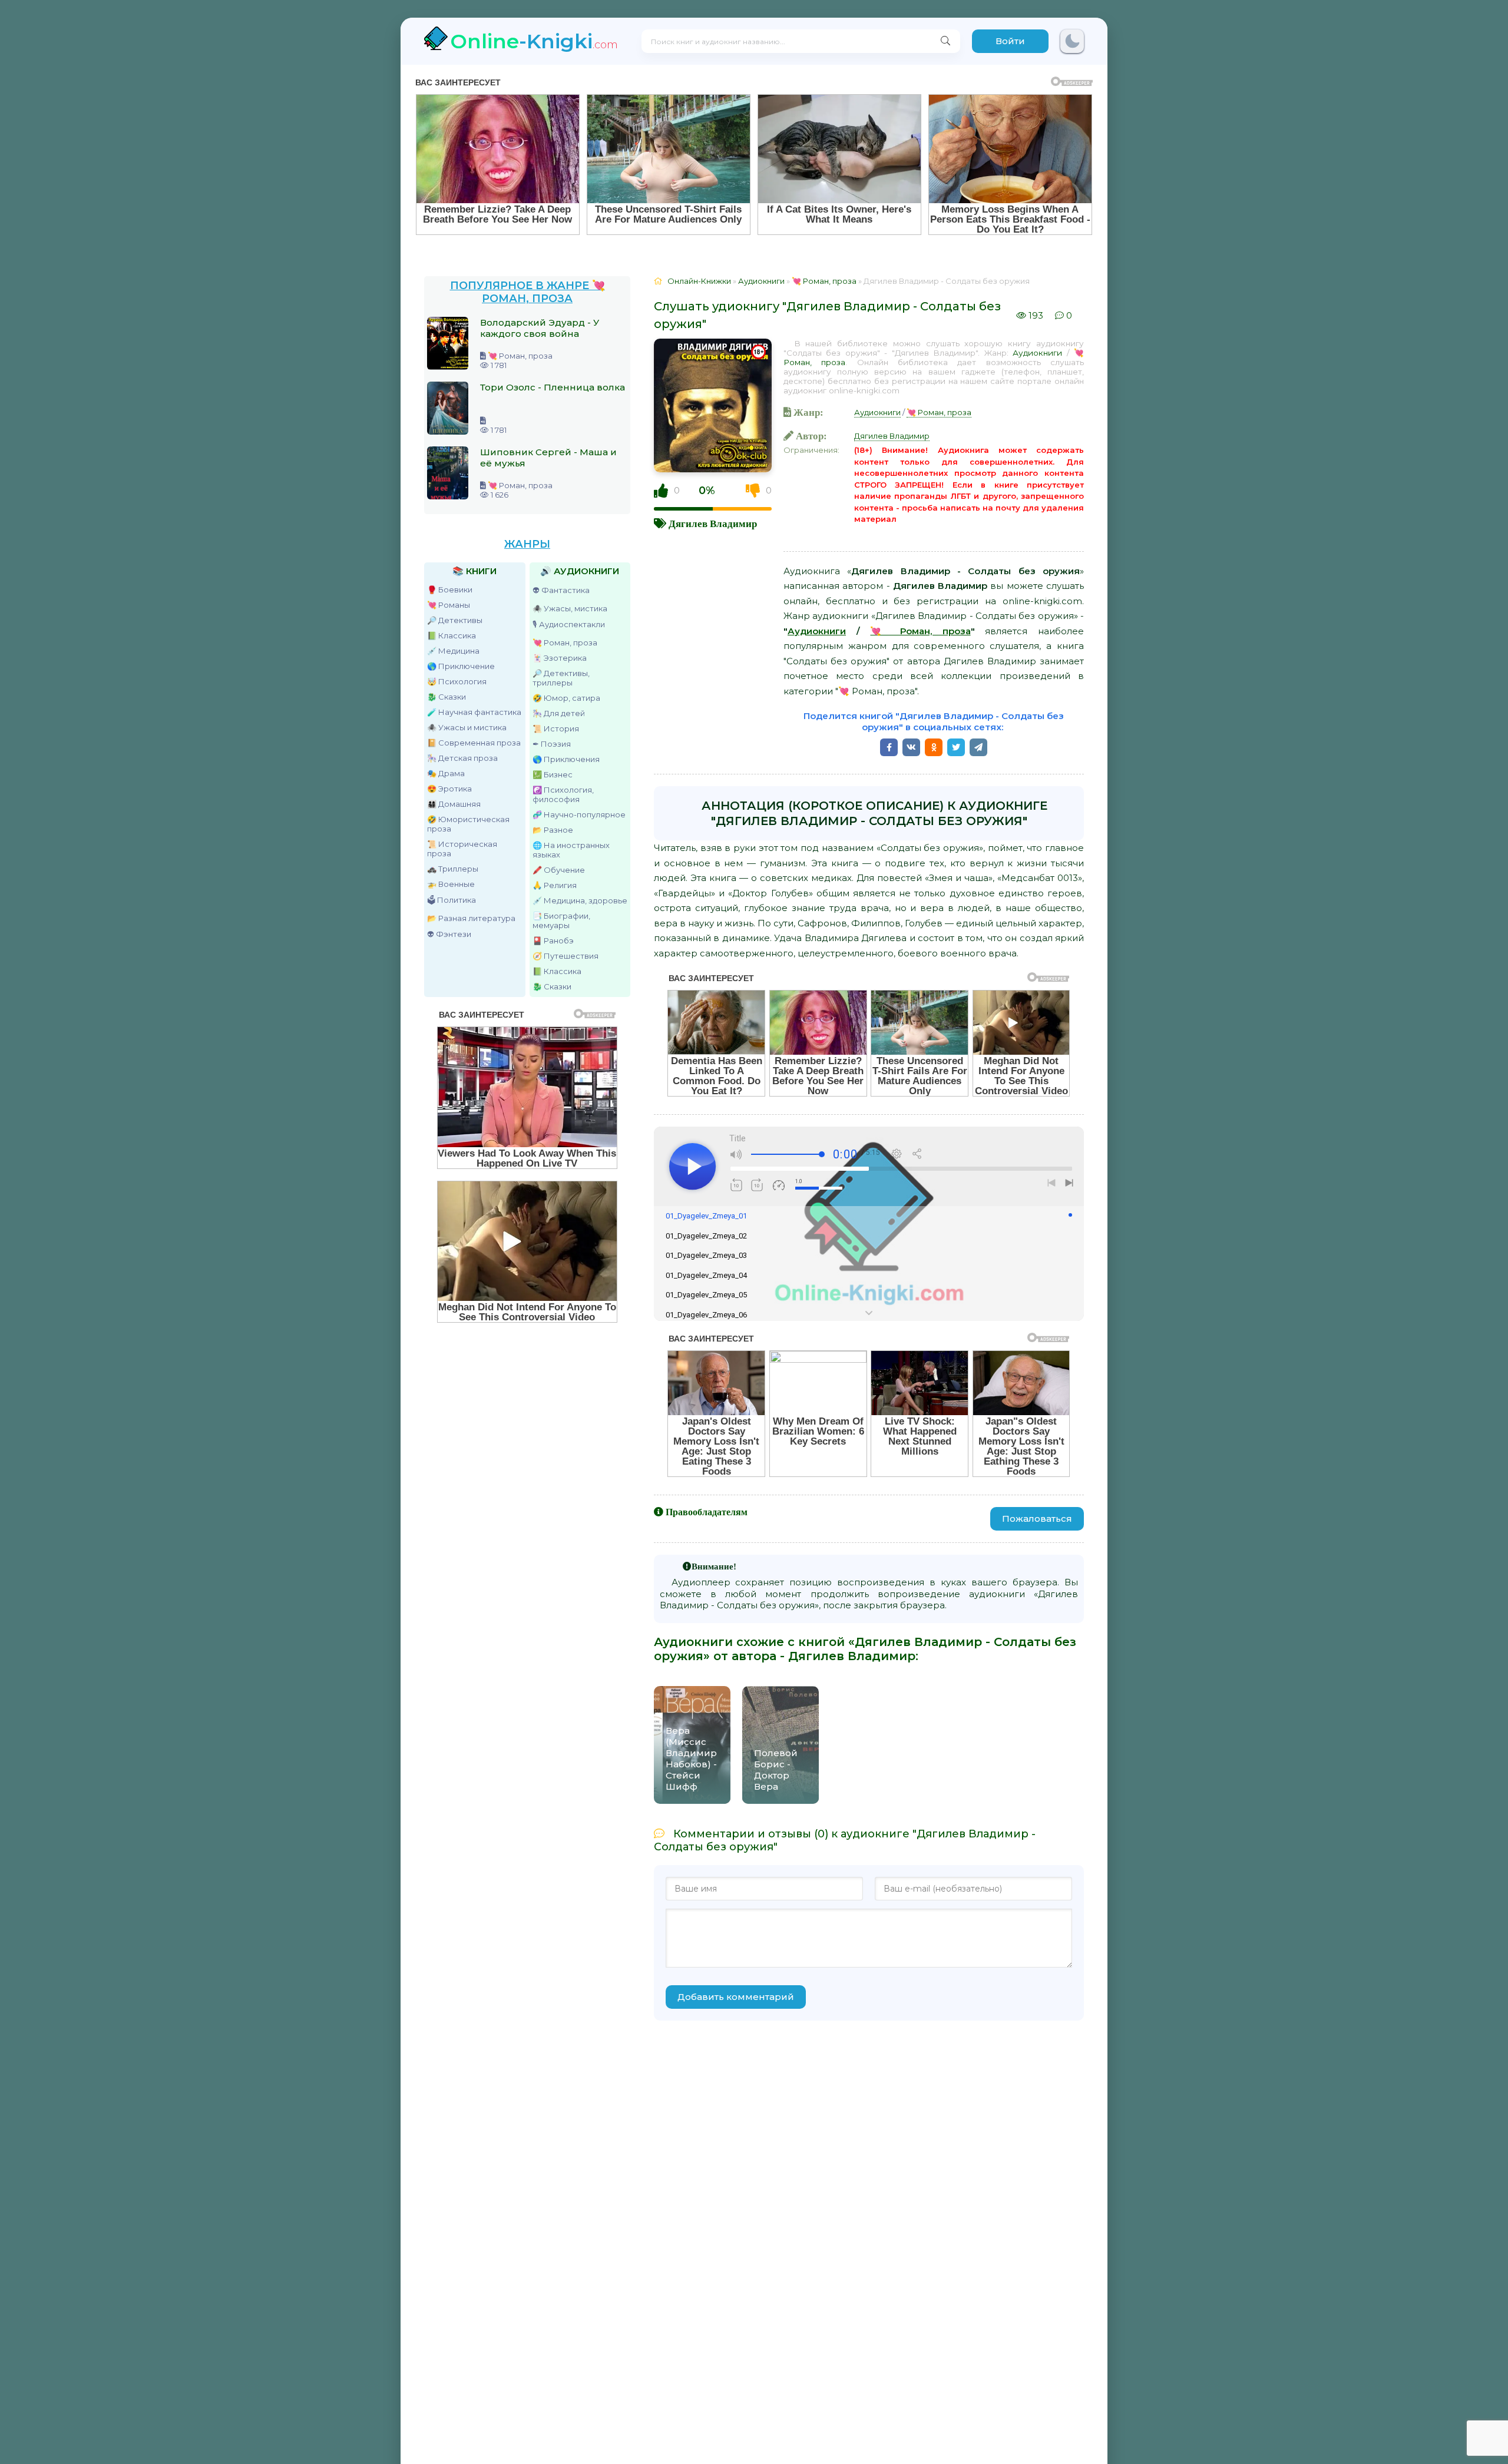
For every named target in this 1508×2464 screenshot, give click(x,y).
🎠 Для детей (559, 713)
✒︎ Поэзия (552, 744)
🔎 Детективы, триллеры (561, 678)
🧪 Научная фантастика (474, 712)
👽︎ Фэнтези (449, 934)
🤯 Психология (457, 681)
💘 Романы (449, 605)
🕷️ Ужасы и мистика (467, 727)
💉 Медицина (453, 651)
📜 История (556, 728)
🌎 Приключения (566, 759)
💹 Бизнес (553, 774)
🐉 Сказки (447, 697)
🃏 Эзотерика (560, 658)
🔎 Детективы (455, 620)
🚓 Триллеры (453, 869)
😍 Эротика (449, 789)
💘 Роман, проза (565, 643)
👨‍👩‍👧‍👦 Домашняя (454, 804)
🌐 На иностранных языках (571, 850)
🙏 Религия (555, 885)
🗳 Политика (452, 900)
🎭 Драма (446, 773)
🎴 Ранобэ (553, 940)
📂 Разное (553, 830)
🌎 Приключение (461, 666)
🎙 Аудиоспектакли (569, 624)
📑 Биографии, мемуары (561, 920)
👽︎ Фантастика (561, 590)
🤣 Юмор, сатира (566, 698)
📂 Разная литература (471, 918)
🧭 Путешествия (565, 956)
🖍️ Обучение (559, 870)
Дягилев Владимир (713, 523)
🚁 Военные (451, 884)
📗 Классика (452, 635)
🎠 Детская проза (462, 758)
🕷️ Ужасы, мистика (570, 608)
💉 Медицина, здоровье (580, 900)
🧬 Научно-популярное (579, 814)
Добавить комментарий (736, 1997)
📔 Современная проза (474, 743)
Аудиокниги (1037, 353)
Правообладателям (707, 1512)
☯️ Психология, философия (563, 794)
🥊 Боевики (450, 589)
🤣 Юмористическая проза (468, 824)
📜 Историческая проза (462, 849)
